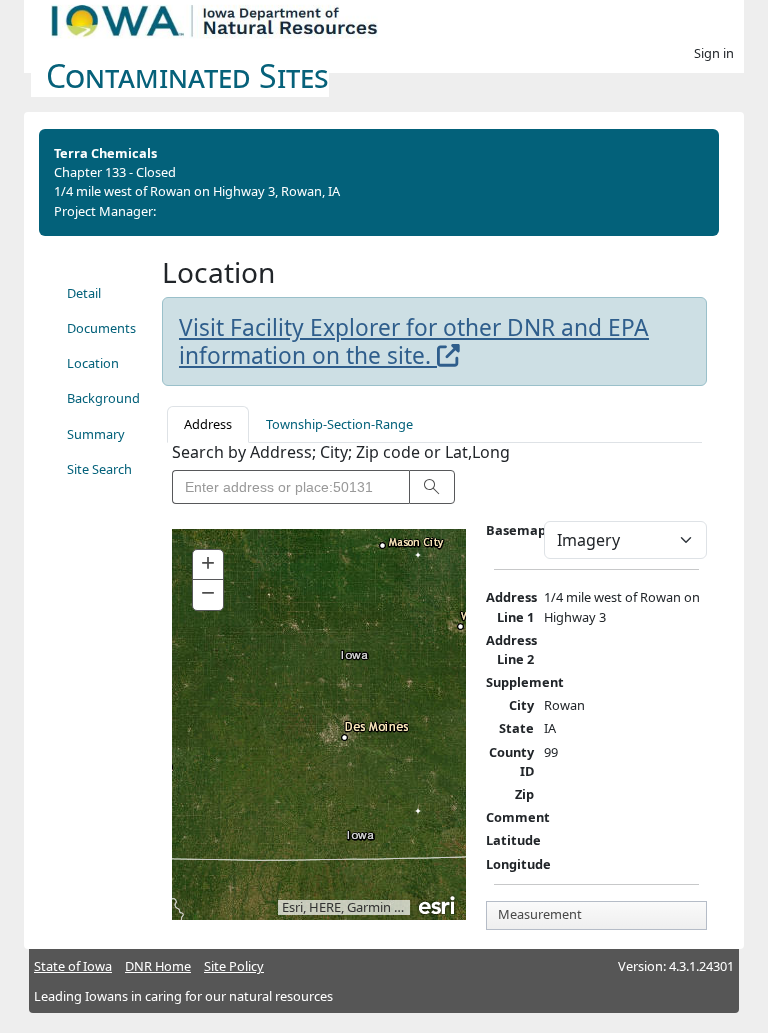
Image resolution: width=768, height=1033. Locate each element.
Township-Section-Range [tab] (339, 424)
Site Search (99, 469)
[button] (432, 487)
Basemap (516, 530)
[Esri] (438, 904)
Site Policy (234, 966)
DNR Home (158, 966)
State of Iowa (73, 966)
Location (93, 363)
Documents (101, 328)
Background (103, 398)
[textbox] (290, 487)
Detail (84, 293)
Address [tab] (208, 424)
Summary (96, 434)
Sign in (714, 53)
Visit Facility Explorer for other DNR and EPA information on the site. (414, 341)
